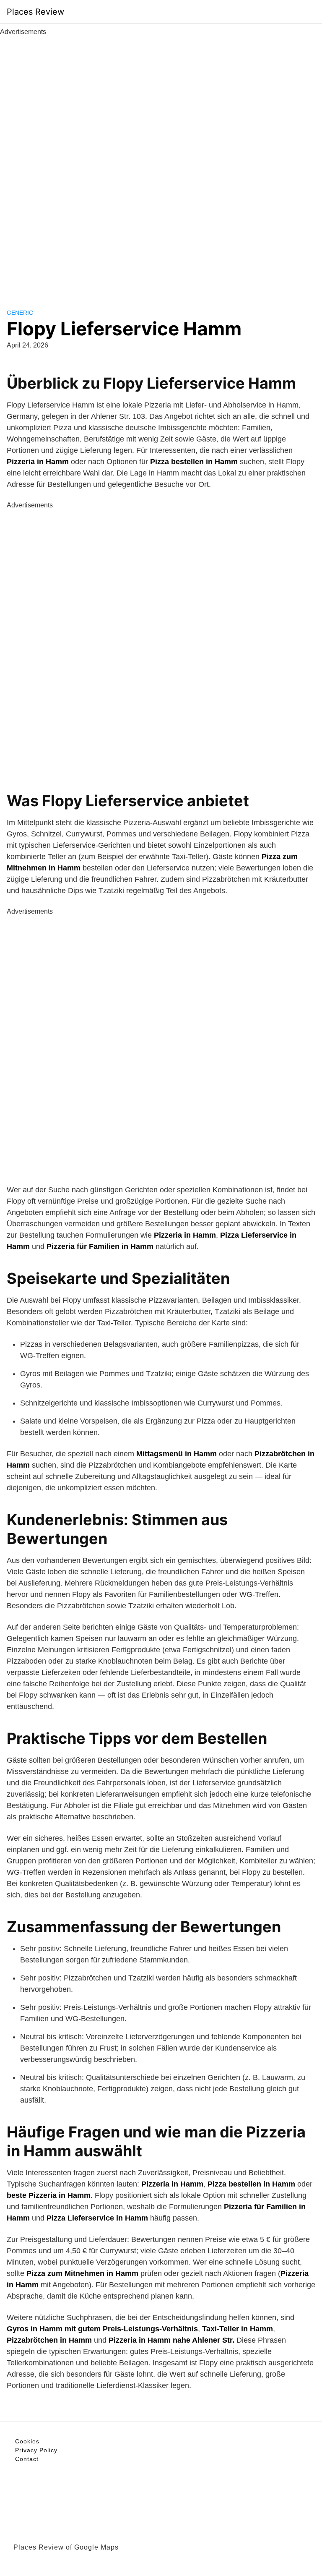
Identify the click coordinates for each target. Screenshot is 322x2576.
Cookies (27, 2441)
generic (20, 313)
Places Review (35, 12)
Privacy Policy (36, 2450)
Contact (27, 2459)
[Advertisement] (161, 163)
